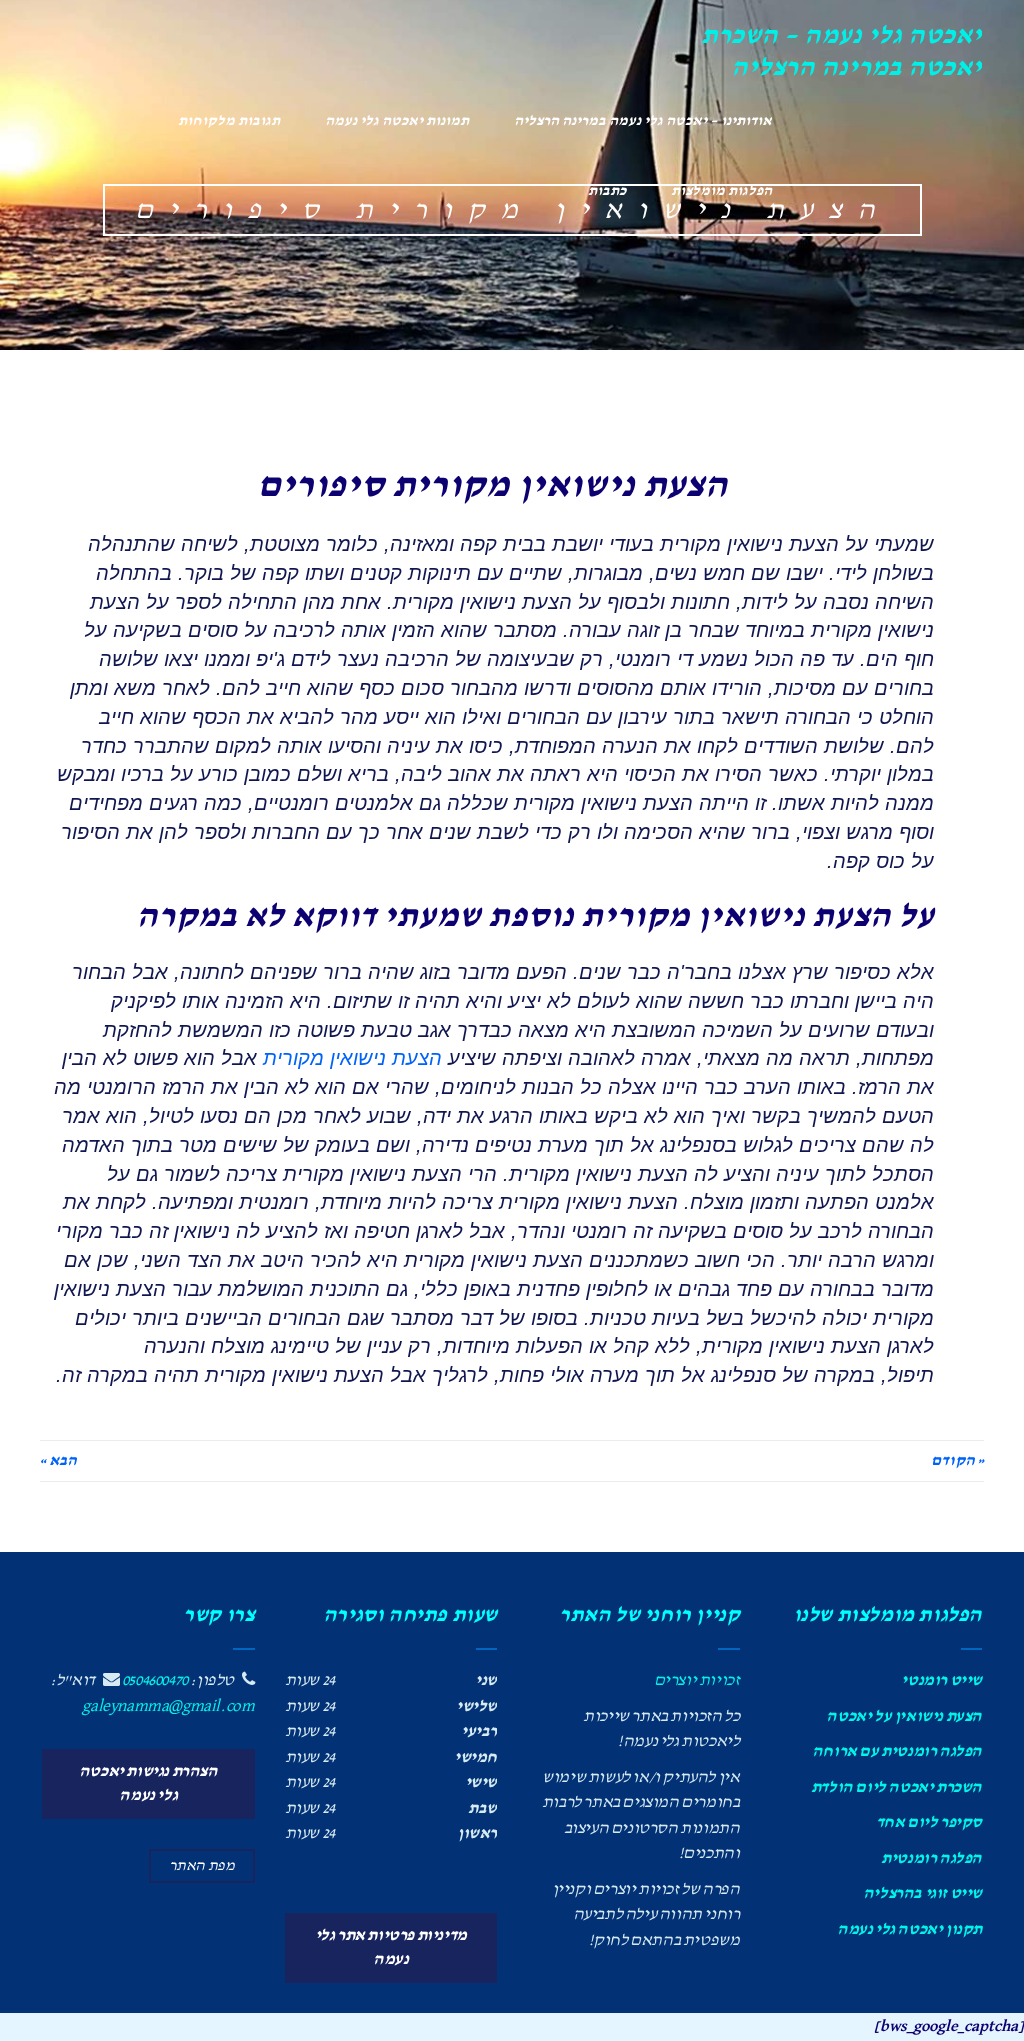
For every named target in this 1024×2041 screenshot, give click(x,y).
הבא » (58, 1461)
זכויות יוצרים (697, 1680)
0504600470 (155, 1680)
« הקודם (957, 1461)
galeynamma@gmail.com (168, 1706)
